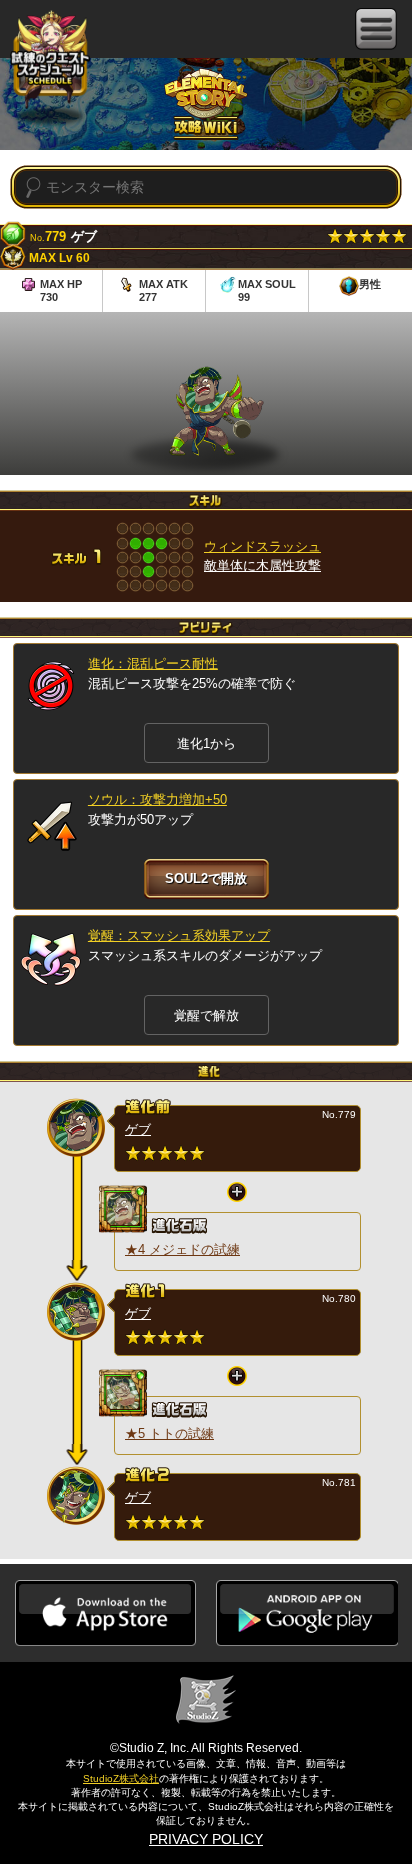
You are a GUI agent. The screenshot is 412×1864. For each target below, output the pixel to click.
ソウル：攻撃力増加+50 (157, 799)
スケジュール (50, 61)
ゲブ (138, 1129)
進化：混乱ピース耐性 (153, 663)
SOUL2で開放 (206, 878)
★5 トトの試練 (169, 1433)
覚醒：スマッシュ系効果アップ (179, 935)
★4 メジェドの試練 (182, 1249)
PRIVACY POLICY (206, 1839)
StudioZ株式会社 (121, 1778)
